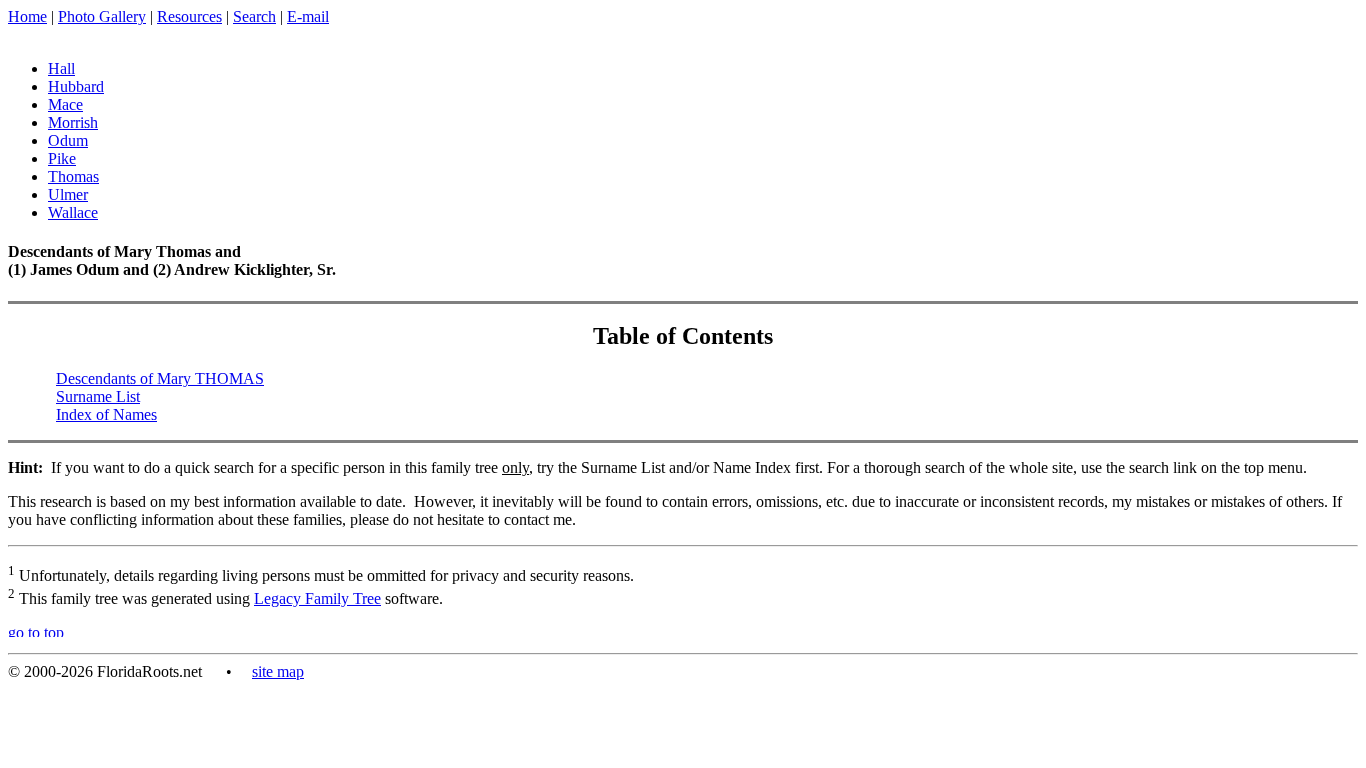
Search (254, 16)
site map (278, 671)
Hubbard (76, 86)
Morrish (73, 122)
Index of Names (106, 414)
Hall (61, 68)
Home (27, 16)
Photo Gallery (102, 16)
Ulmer (68, 194)
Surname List (98, 396)
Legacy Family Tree (317, 598)
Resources (189, 16)
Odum (68, 140)
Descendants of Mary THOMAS (160, 378)
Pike (62, 158)
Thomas (73, 176)
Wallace (73, 212)
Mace (65, 104)
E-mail (308, 16)
